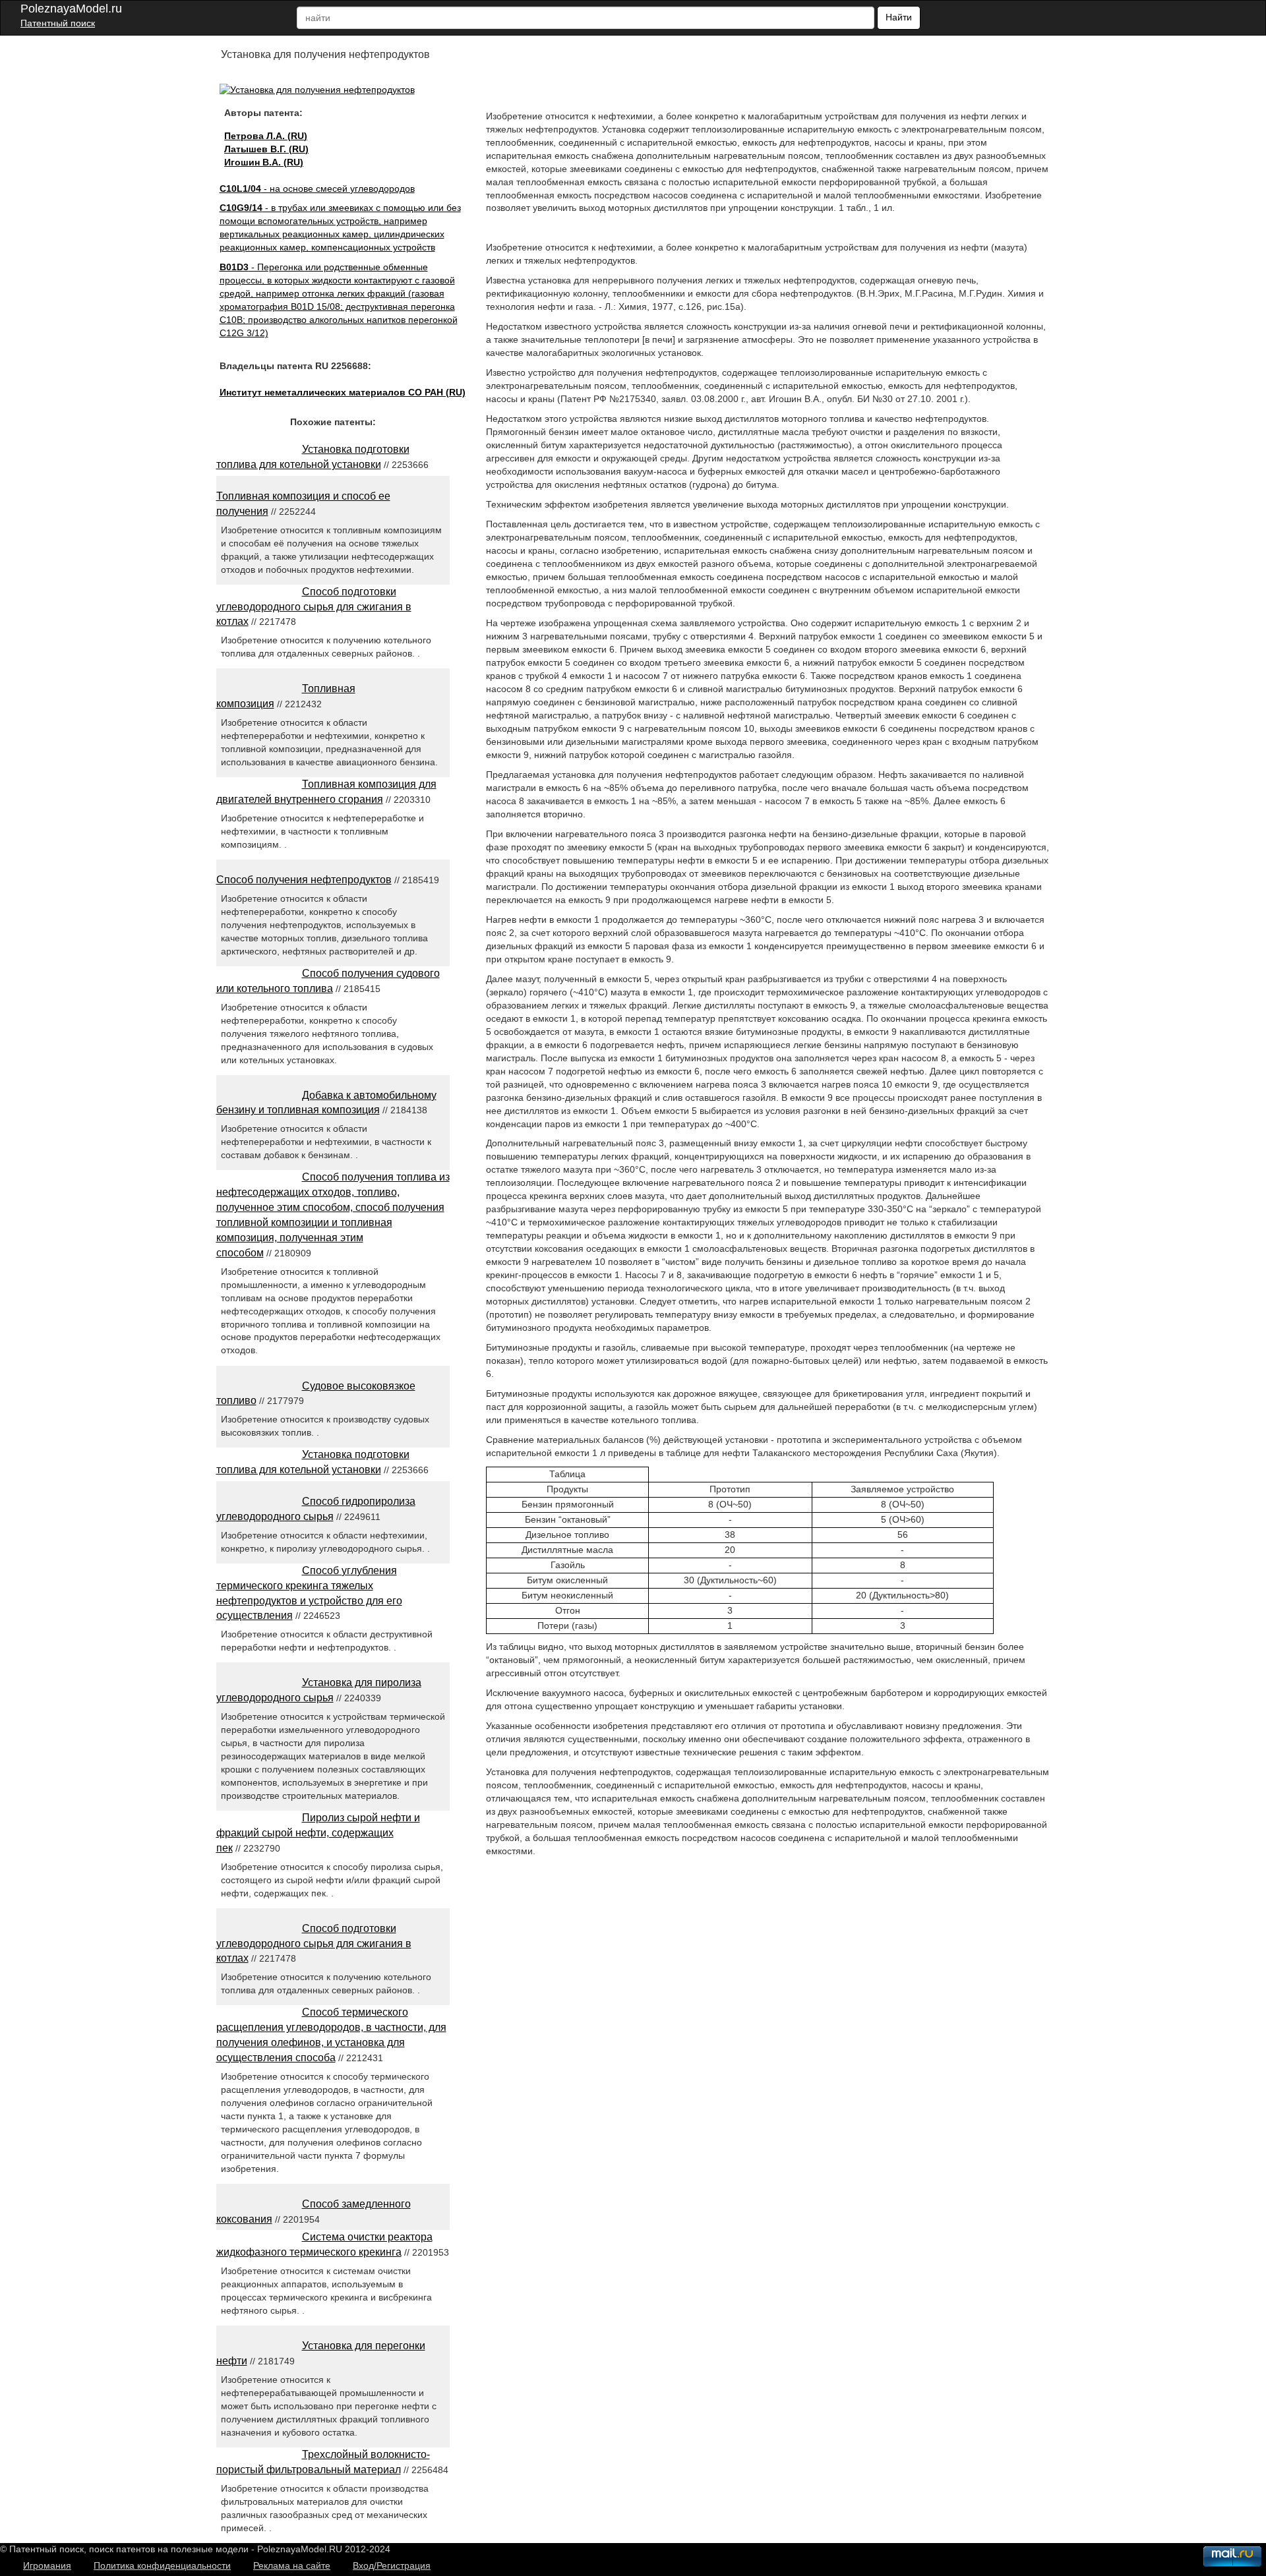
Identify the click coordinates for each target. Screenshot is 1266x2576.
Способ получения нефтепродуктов (304, 880)
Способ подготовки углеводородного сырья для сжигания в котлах (314, 607)
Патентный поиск (58, 23)
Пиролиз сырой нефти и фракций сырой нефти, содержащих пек (318, 1833)
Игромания (47, 2565)
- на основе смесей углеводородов (317, 189)
